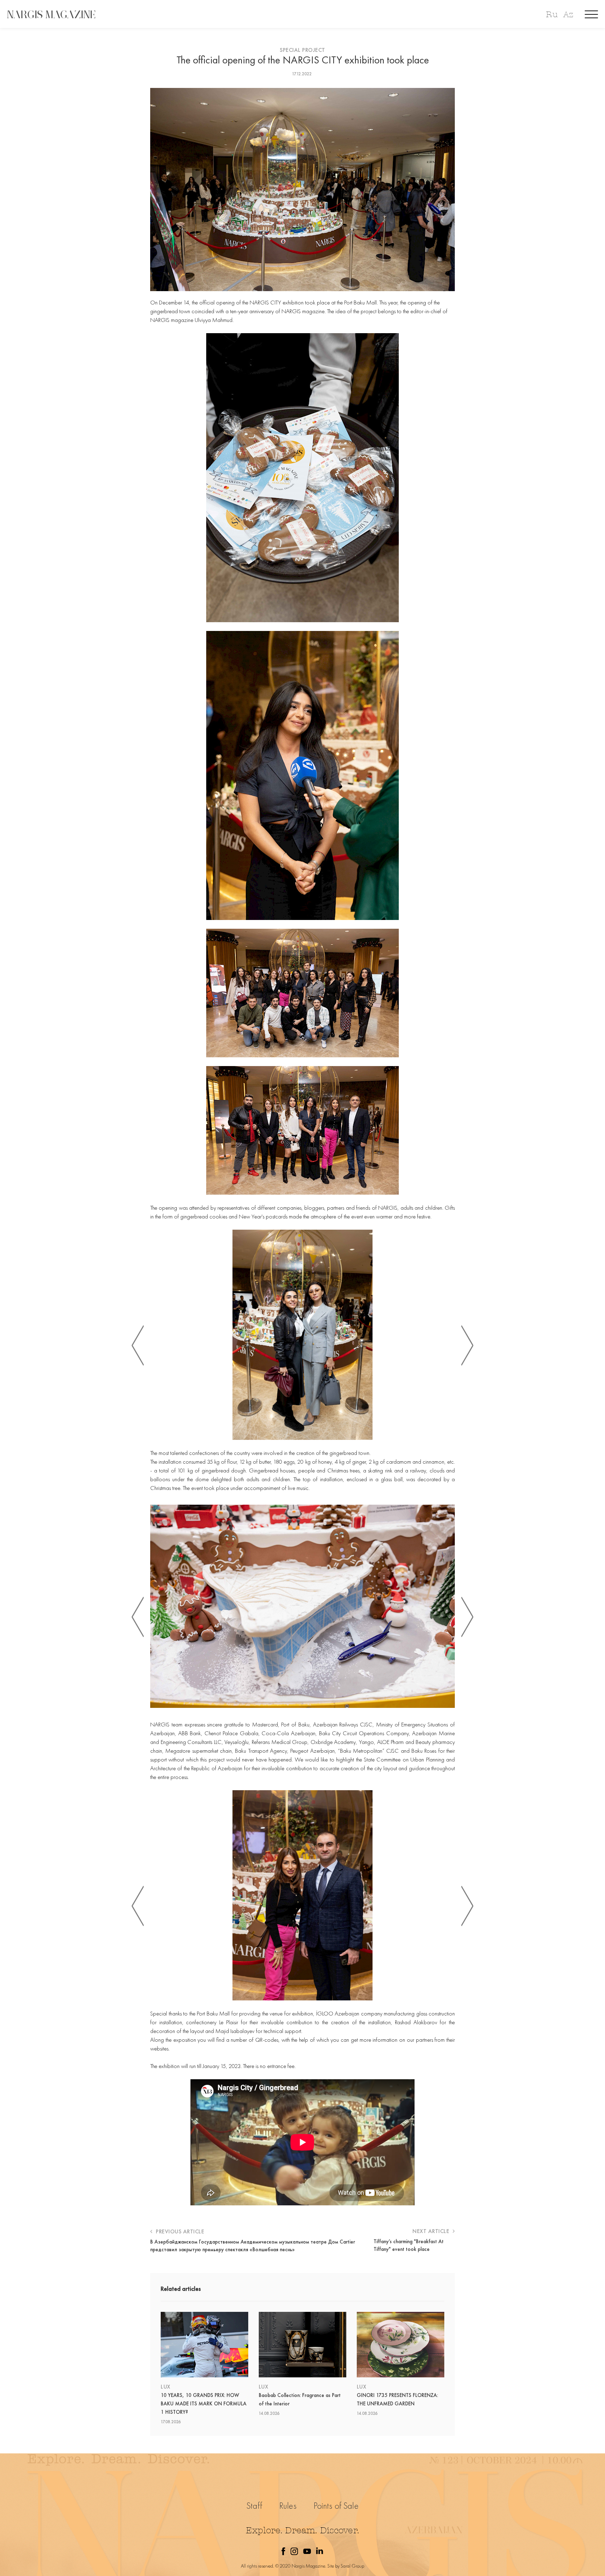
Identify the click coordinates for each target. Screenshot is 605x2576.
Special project (302, 50)
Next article (432, 2231)
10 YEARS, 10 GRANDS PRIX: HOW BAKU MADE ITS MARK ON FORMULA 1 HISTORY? (204, 2404)
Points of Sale (336, 2506)
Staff (254, 2506)
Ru (552, 15)
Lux (166, 2387)
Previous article (179, 2231)
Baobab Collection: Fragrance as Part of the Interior (300, 2399)
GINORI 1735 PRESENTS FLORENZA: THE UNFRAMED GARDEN (397, 2399)
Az (568, 15)
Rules (288, 2506)
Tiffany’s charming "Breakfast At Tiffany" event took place (409, 2245)
